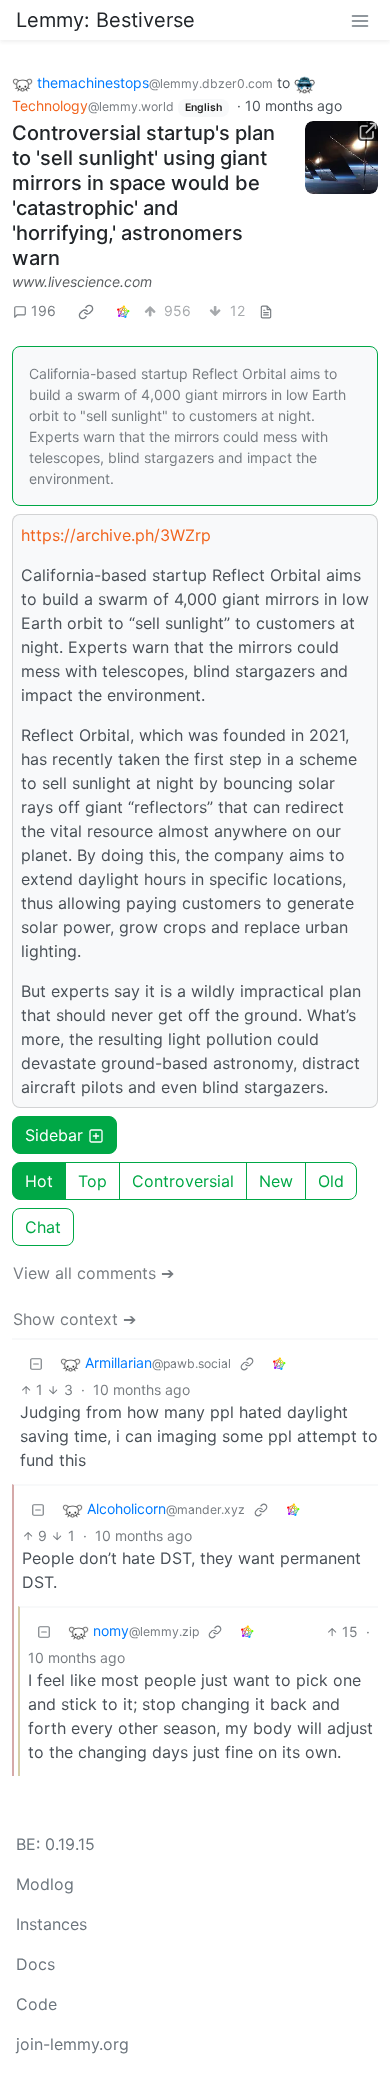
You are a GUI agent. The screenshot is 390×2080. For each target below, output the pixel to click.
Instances (51, 1924)
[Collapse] (36, 1363)
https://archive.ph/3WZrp (116, 535)
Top (92, 1181)
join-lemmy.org (72, 2044)
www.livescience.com (82, 281)
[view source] (266, 310)
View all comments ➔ (93, 1273)
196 (43, 310)
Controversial (183, 1181)
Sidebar (54, 1135)
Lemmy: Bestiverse (105, 20)
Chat (43, 1227)
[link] (86, 311)
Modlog (45, 1884)
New (276, 1181)
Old (331, 1181)
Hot (39, 1181)
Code (36, 2004)
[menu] (360, 20)
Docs (35, 1964)
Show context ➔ (74, 1319)
